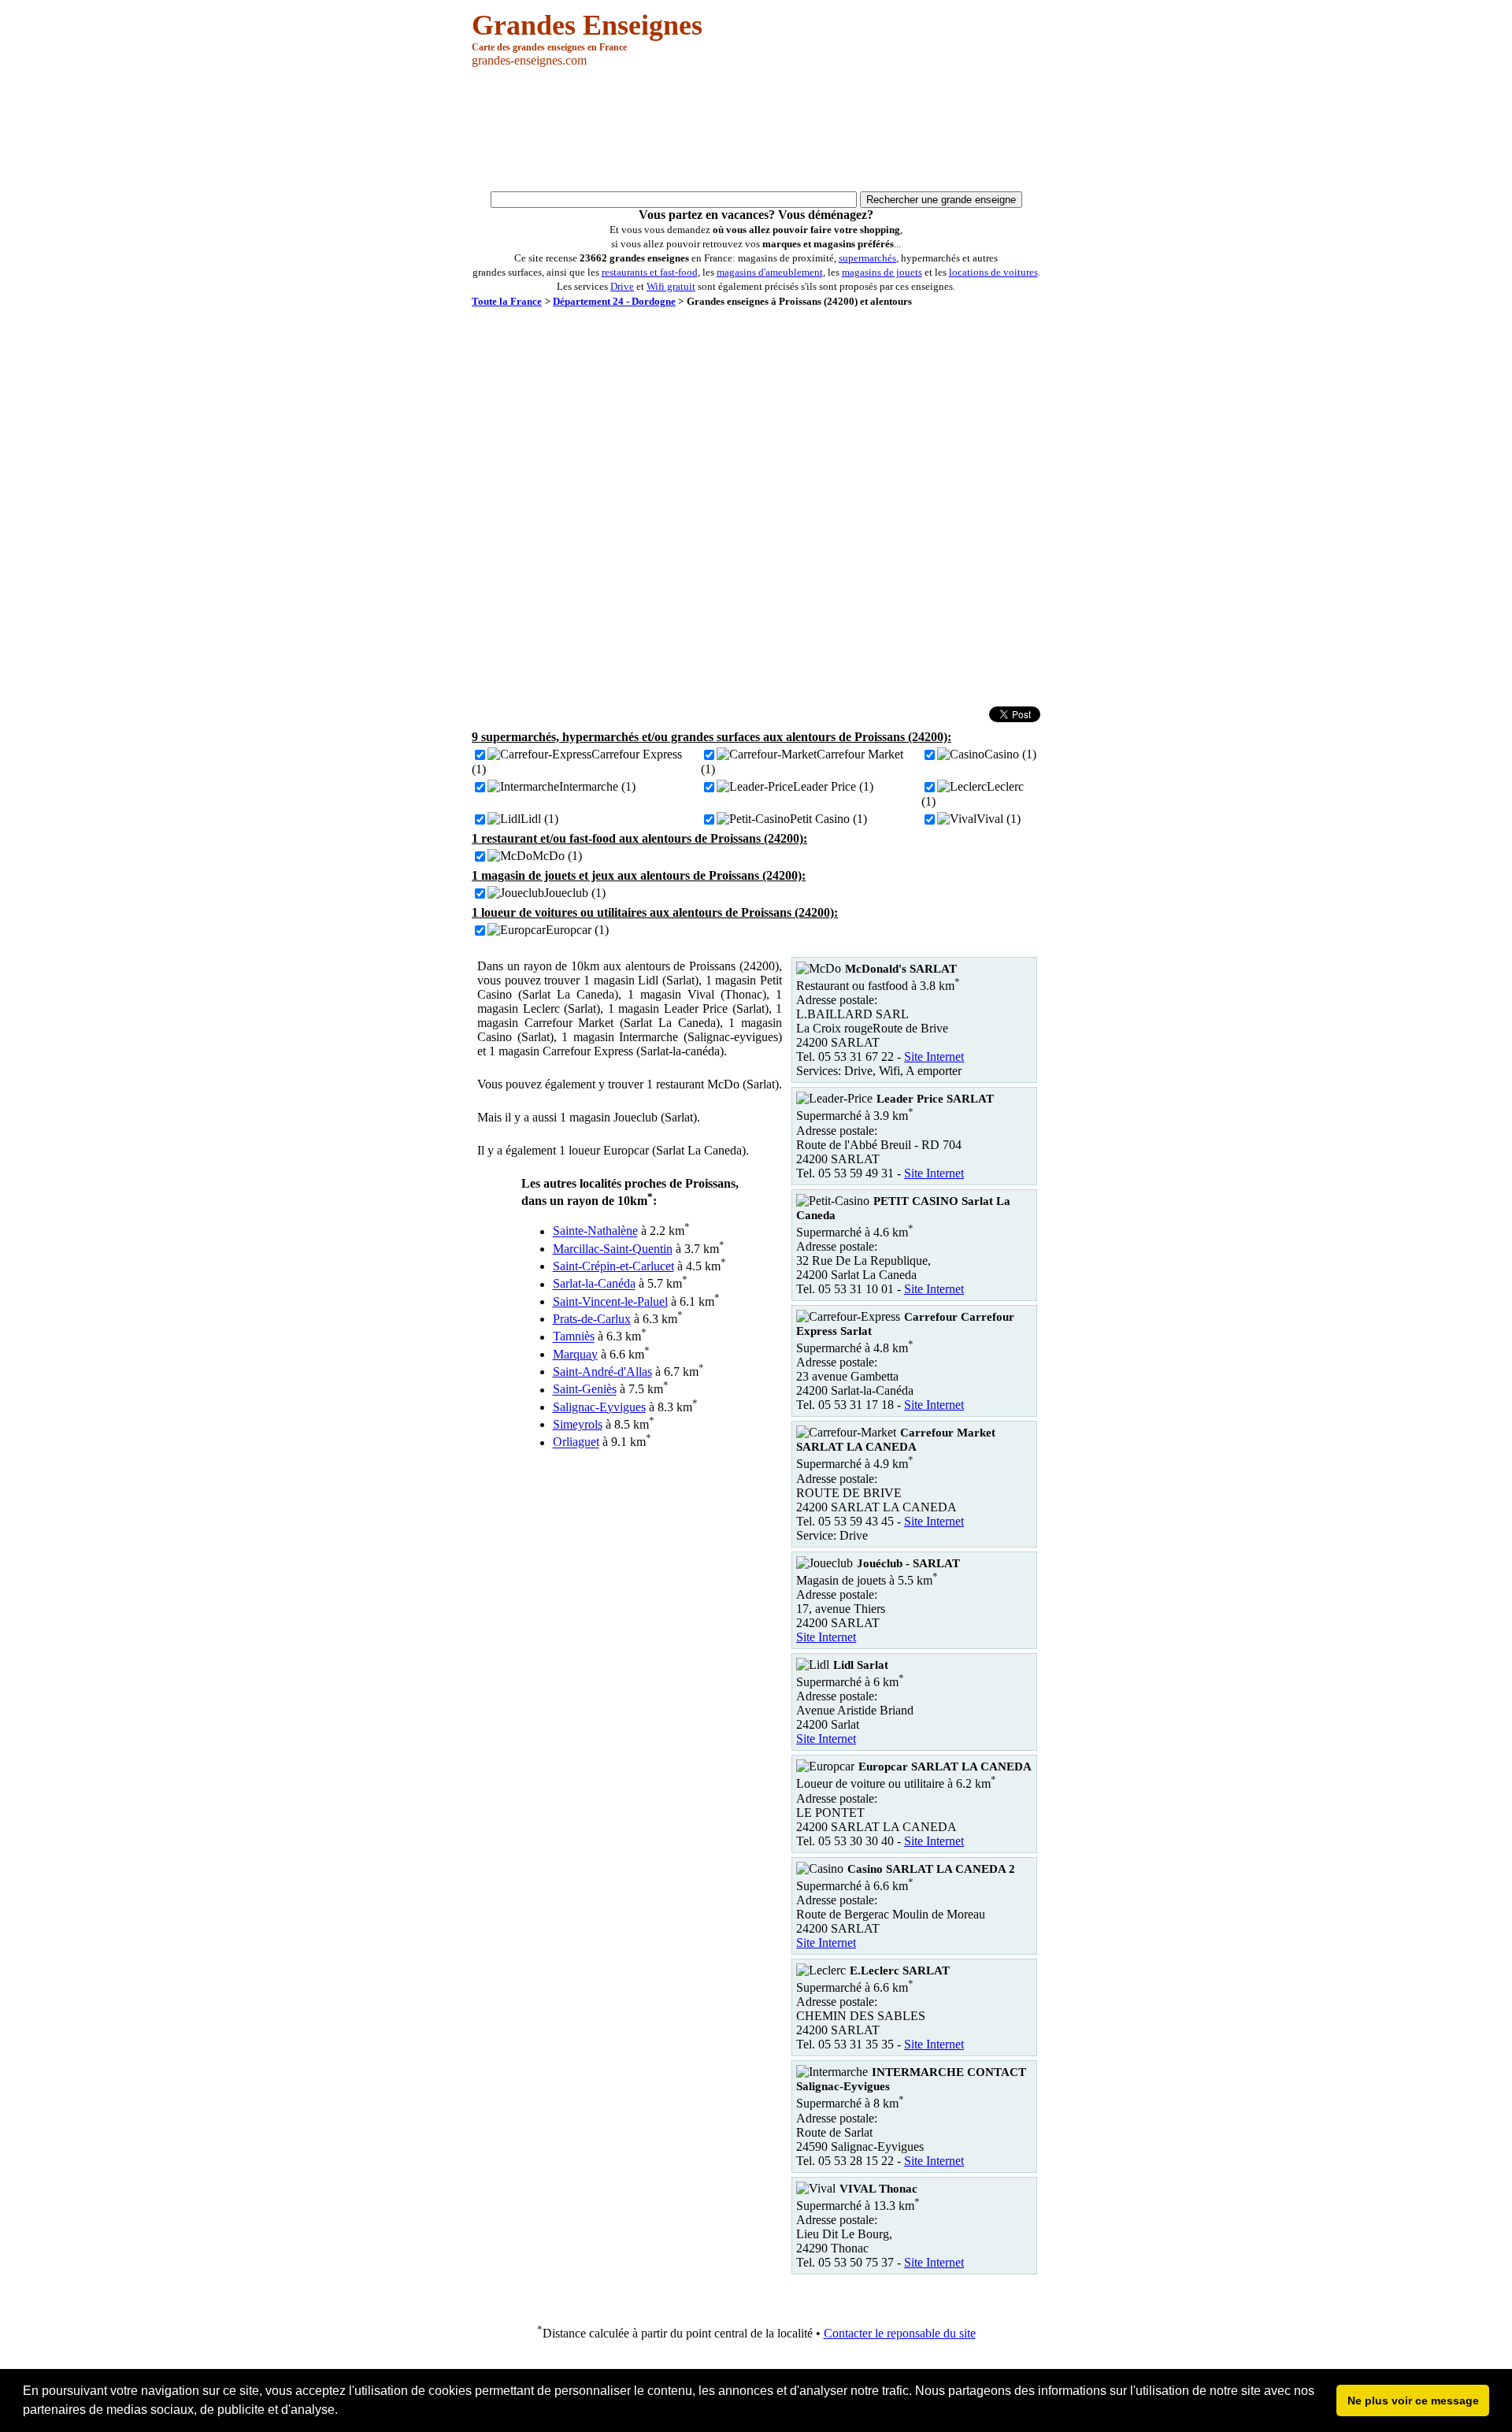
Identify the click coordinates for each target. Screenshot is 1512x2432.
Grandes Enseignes (587, 25)
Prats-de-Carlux (592, 1319)
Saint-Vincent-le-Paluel (610, 1301)
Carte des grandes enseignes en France (549, 47)
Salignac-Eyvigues (599, 1407)
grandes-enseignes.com (529, 60)
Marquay (575, 1354)
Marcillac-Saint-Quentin (613, 1249)
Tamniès (574, 1337)
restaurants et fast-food (650, 272)
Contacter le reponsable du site (900, 2333)
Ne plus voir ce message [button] (1413, 2400)
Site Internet (934, 1057)
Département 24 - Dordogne (614, 301)
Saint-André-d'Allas (602, 1372)
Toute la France (507, 301)
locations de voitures (993, 272)
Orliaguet (576, 1442)
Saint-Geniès (585, 1390)
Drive (622, 286)
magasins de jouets (882, 272)
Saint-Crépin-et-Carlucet (613, 1266)
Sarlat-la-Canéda (594, 1284)
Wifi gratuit (671, 286)
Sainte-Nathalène (595, 1231)
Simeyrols (578, 1424)
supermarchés (867, 258)
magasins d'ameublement (770, 272)
